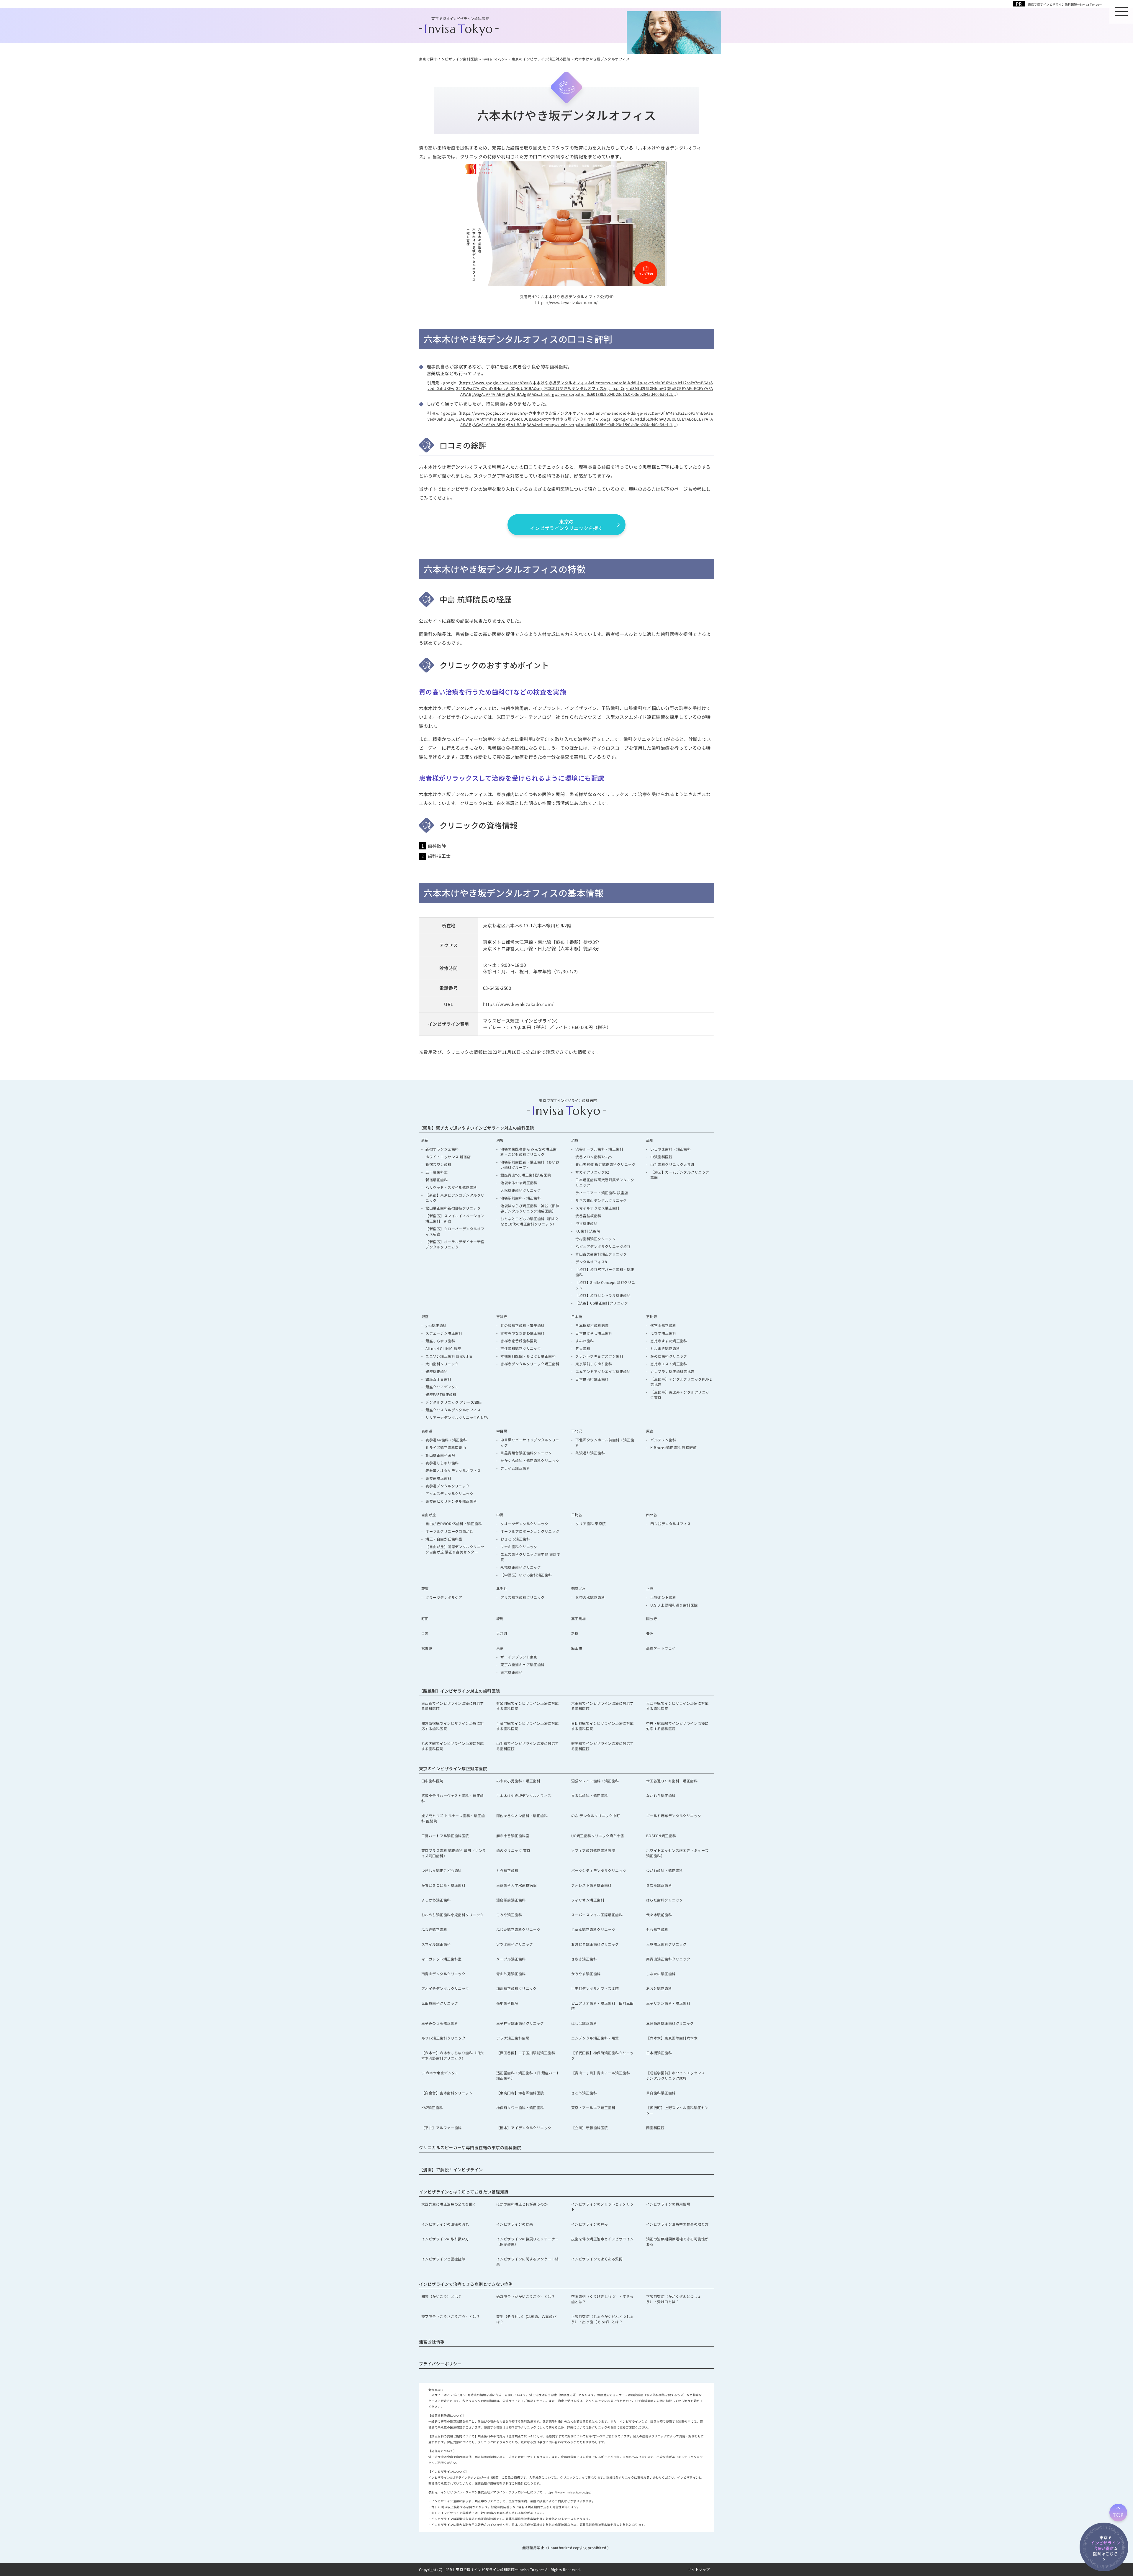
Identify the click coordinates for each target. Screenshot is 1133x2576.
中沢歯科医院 (661, 1157)
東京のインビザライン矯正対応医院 (453, 1768)
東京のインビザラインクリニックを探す (567, 525)
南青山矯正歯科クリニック (668, 1959)
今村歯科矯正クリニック (596, 1239)
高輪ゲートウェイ (661, 1648)
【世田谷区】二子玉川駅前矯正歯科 (526, 2053)
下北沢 (577, 1431)
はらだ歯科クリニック (665, 1900)
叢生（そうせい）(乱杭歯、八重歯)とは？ (527, 2319)
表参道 (427, 1431)
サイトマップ (699, 2569)
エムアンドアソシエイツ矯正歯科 (603, 1371)
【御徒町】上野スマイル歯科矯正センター (677, 2110)
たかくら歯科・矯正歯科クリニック (530, 1460)
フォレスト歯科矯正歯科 (591, 1885)
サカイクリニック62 (592, 1172)
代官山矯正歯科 (663, 1325)
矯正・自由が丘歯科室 (444, 1539)
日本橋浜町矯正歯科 (592, 1379)
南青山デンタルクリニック (443, 1974)
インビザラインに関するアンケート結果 (528, 2261)
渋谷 (575, 1140)
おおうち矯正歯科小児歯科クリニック (453, 1915)
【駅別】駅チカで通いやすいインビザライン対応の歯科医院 (477, 1128)
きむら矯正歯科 (659, 1885)
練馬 (500, 1618)
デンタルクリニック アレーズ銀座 (453, 1402)
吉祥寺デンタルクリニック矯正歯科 (530, 1364)
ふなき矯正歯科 (434, 1929)
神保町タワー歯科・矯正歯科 (520, 2107)
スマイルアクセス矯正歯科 (597, 1208)
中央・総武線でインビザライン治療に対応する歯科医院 (677, 1726)
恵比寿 (652, 1316)
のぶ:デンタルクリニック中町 (596, 1815)
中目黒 (502, 1431)
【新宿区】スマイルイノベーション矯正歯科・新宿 (455, 1218)
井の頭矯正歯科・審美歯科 (522, 1325)
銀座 (425, 1316)
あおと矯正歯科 (659, 1988)
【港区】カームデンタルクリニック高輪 (680, 1175)
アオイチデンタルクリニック (445, 1988)
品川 (650, 1140)
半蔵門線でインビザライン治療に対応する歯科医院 (528, 1726)
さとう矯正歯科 (584, 2093)
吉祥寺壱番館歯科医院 (519, 1341)
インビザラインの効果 (515, 2224)
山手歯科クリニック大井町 (672, 1164)
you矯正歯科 (436, 1325)
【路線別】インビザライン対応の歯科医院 (460, 1691)
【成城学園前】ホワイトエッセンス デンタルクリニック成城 (677, 2075)
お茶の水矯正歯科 (590, 1597)
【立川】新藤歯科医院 (590, 2128)
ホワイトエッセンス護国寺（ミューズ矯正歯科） (677, 1853)
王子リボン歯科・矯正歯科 (668, 2003)
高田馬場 (579, 1618)
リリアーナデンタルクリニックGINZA (457, 1417)
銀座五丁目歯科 (438, 1379)
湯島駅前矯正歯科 (511, 1900)
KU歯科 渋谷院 (590, 1231)
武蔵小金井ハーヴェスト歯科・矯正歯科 (453, 1798)
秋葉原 (427, 1648)
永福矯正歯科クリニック (521, 1567)
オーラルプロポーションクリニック (530, 1531)
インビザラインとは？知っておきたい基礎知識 (464, 2192)
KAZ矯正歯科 (432, 2107)
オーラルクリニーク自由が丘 (449, 1531)
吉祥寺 (502, 1316)
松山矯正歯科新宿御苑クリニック (453, 1208)
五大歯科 (583, 1348)
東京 (500, 1648)
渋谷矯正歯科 (586, 1223)
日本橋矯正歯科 (659, 2053)
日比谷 (577, 1515)
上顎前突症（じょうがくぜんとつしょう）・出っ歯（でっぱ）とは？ (602, 2319)
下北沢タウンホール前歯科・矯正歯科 (605, 1442)
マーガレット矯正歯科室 (442, 1959)
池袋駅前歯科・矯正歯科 (521, 1198)
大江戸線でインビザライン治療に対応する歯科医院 (677, 1706)
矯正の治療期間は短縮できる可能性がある (677, 2241)
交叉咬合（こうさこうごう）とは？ (451, 2316)
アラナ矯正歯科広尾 (513, 2038)
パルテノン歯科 (663, 1440)
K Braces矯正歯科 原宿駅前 (673, 1447)
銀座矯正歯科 (437, 1371)
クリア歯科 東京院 (591, 1524)
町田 (425, 1618)
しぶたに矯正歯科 (661, 1974)
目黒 (425, 1633)
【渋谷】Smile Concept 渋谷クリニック (605, 1285)
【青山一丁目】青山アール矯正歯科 (601, 2073)
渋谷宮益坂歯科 (588, 1216)
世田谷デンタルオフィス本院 (595, 1988)
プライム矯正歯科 (515, 1468)
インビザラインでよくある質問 (597, 2259)
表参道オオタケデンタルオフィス (453, 1470)
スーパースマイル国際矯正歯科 (597, 1915)
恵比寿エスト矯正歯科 (669, 1364)
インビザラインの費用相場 (668, 2204)
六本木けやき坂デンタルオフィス (524, 1795)
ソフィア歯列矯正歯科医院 (593, 1850)
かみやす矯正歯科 (586, 1974)
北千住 (502, 1588)
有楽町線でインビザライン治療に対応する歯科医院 (528, 1706)
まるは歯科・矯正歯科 (590, 1795)
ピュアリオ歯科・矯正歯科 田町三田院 (602, 2006)
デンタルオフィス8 (591, 1262)
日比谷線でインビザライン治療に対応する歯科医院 (602, 1726)
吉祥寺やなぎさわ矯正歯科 (522, 1333)
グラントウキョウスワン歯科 (599, 1356)
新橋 (575, 1633)
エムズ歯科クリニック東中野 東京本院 (530, 1557)
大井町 (502, 1633)
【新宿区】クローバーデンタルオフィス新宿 (455, 1231)
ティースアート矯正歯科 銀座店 (602, 1193)
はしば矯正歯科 (584, 2023)
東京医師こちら (1105, 2545)
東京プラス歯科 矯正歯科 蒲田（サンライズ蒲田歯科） (454, 1853)
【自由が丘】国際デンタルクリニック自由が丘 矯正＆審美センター (455, 1549)
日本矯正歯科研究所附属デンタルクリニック (605, 1182)
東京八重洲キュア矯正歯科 (522, 1664)
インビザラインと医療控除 (443, 2259)
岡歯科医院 (655, 2128)
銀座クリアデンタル (442, 1387)
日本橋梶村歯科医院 (592, 1325)
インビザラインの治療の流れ (445, 2224)
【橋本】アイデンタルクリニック (524, 2128)
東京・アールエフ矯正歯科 (593, 2107)
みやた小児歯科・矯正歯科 (518, 1781)
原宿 (650, 1431)
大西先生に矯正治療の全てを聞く (449, 2204)
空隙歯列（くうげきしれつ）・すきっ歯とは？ (602, 2299)
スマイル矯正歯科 (436, 1944)
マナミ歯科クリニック (519, 1547)
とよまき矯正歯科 (665, 1348)
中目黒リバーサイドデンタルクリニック (530, 1442)
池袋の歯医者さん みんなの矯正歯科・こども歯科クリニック (528, 1152)
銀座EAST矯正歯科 (441, 1394)
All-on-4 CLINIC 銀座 (443, 1348)
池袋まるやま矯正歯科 (519, 1183)
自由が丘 (429, 1515)
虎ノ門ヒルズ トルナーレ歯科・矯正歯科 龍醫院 (453, 1818)
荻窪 (425, 1588)
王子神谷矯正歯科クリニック (520, 2023)
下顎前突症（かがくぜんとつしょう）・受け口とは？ (674, 2299)
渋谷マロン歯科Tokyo (593, 1157)
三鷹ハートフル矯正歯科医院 (445, 1836)
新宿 (425, 1140)
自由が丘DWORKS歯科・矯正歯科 (454, 1524)
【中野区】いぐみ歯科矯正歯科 (526, 1575)
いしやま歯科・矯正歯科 (671, 1149)
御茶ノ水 (579, 1588)
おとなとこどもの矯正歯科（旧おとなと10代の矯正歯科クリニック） (530, 1221)
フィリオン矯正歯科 (588, 1900)
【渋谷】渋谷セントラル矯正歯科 (603, 1295)
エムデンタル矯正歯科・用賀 (595, 2038)
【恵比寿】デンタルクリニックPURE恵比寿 (681, 1382)
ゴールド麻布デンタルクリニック (674, 1815)
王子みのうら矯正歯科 (440, 2023)
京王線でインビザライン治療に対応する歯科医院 (602, 1706)
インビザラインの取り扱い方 (445, 2239)
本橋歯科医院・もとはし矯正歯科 (528, 1356)
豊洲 (650, 1633)
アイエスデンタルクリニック (449, 1493)
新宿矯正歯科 (437, 1180)
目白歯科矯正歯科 (661, 2093)
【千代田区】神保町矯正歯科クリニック (602, 2055)
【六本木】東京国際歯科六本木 (672, 2038)
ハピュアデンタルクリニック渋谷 (603, 1246)
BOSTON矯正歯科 (661, 1836)
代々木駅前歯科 (659, 1915)
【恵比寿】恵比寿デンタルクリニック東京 (680, 1395)
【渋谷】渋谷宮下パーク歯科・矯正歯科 (605, 1272)
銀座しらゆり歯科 (440, 1341)
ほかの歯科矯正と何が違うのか (522, 2204)
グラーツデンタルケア (444, 1597)
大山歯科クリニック (442, 1364)
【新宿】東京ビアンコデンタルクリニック (455, 1198)
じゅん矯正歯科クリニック (593, 1929)
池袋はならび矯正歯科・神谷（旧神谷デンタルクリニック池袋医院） (530, 1208)
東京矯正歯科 (511, 1672)
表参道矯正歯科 (438, 1478)
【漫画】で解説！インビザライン (451, 2170)
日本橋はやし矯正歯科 (594, 1333)
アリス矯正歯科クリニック (522, 1597)
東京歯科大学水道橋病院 (516, 1885)
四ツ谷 (652, 1515)
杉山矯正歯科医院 (440, 1455)
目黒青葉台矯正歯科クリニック (526, 1453)
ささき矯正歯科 (584, 1959)
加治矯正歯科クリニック (516, 1988)
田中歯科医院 (432, 1781)
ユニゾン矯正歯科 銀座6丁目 (449, 1356)
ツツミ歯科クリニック (515, 1944)
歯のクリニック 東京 (513, 1850)
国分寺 (652, 1618)
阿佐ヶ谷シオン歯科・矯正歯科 (522, 1815)
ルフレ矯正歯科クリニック (443, 2038)
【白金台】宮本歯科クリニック (447, 2093)
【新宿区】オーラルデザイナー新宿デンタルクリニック (455, 1244)
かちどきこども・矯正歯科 (443, 1885)
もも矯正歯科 (657, 1929)
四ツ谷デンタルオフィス (671, 1524)
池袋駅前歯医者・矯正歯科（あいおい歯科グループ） (530, 1165)
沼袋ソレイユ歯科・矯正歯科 (595, 1781)
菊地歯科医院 (507, 2003)
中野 (500, 1515)
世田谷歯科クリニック (440, 2003)
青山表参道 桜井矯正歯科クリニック (605, 1164)
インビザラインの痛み (590, 2224)
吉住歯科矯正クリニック (521, 1348)
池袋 (500, 1140)
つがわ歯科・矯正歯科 (665, 1870)
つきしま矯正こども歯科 (442, 1870)
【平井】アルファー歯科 (442, 2128)
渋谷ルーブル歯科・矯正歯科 (599, 1149)
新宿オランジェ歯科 (442, 1149)
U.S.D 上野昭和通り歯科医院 (674, 1605)
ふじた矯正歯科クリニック (518, 1929)
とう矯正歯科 (507, 1870)
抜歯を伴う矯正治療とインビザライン (602, 2239)
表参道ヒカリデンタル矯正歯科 (451, 1501)
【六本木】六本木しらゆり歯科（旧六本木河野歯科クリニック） (453, 2055)
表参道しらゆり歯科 (442, 1463)
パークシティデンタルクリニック (599, 1870)
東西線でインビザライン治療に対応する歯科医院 (453, 1706)
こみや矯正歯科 (509, 1915)
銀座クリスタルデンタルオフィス (453, 1410)
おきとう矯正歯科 (515, 1539)
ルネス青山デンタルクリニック (601, 1200)
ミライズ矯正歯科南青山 (446, 1447)
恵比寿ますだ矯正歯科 (669, 1341)
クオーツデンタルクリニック (524, 1524)
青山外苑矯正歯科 (511, 1974)
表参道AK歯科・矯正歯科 (446, 1440)
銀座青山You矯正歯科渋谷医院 (526, 1175)
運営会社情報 (432, 2342)
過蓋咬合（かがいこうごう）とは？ (526, 2296)
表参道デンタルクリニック (447, 1486)
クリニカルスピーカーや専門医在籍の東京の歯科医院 (470, 2147)
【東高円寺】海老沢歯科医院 (520, 2093)
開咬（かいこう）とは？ (442, 2296)
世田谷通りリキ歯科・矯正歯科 (672, 1781)
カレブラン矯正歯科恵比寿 (672, 1371)
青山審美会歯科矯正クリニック (601, 1254)
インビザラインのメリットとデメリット (602, 2207)
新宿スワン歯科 (438, 1164)
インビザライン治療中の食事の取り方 (677, 2224)
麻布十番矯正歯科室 (513, 1836)
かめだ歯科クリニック (669, 1356)
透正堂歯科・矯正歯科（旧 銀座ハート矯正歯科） (528, 2075)
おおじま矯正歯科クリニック (595, 1944)
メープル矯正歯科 (511, 1959)
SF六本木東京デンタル (440, 2073)
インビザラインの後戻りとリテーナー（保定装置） (528, 2241)
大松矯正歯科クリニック (521, 1190)
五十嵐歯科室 (437, 1172)
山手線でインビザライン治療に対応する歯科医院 (528, 1746)
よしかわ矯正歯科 (436, 1900)
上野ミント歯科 (663, 1597)
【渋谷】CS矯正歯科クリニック (602, 1303)
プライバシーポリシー (440, 2364)
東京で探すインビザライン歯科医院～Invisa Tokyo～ (1065, 4)
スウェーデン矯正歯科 (444, 1333)
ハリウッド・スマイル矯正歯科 (451, 1187)
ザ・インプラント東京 (519, 1657)
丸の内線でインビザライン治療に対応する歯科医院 (453, 1746)
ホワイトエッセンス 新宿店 (448, 1157)
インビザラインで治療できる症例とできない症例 (466, 2284)
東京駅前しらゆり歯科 (594, 1364)
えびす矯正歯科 (663, 1333)
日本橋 (577, 1316)
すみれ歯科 (584, 1341)
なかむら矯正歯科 (661, 1795)
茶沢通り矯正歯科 (590, 1453)
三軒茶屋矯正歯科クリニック (670, 2023)
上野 (650, 1588)
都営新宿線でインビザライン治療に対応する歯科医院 (453, 1726)
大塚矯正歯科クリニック (666, 1944)
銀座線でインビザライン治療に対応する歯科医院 (602, 1746)
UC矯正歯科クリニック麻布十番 (598, 1836)
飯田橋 (577, 1648)
